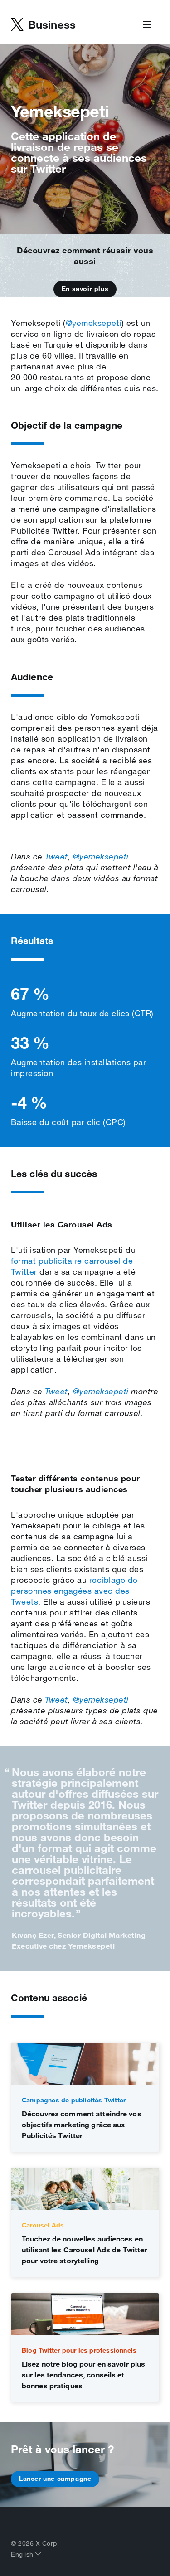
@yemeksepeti (94, 323)
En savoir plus (85, 289)
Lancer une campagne (55, 2479)
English (23, 2554)
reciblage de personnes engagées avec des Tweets (74, 1591)
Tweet (56, 856)
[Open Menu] (147, 25)
